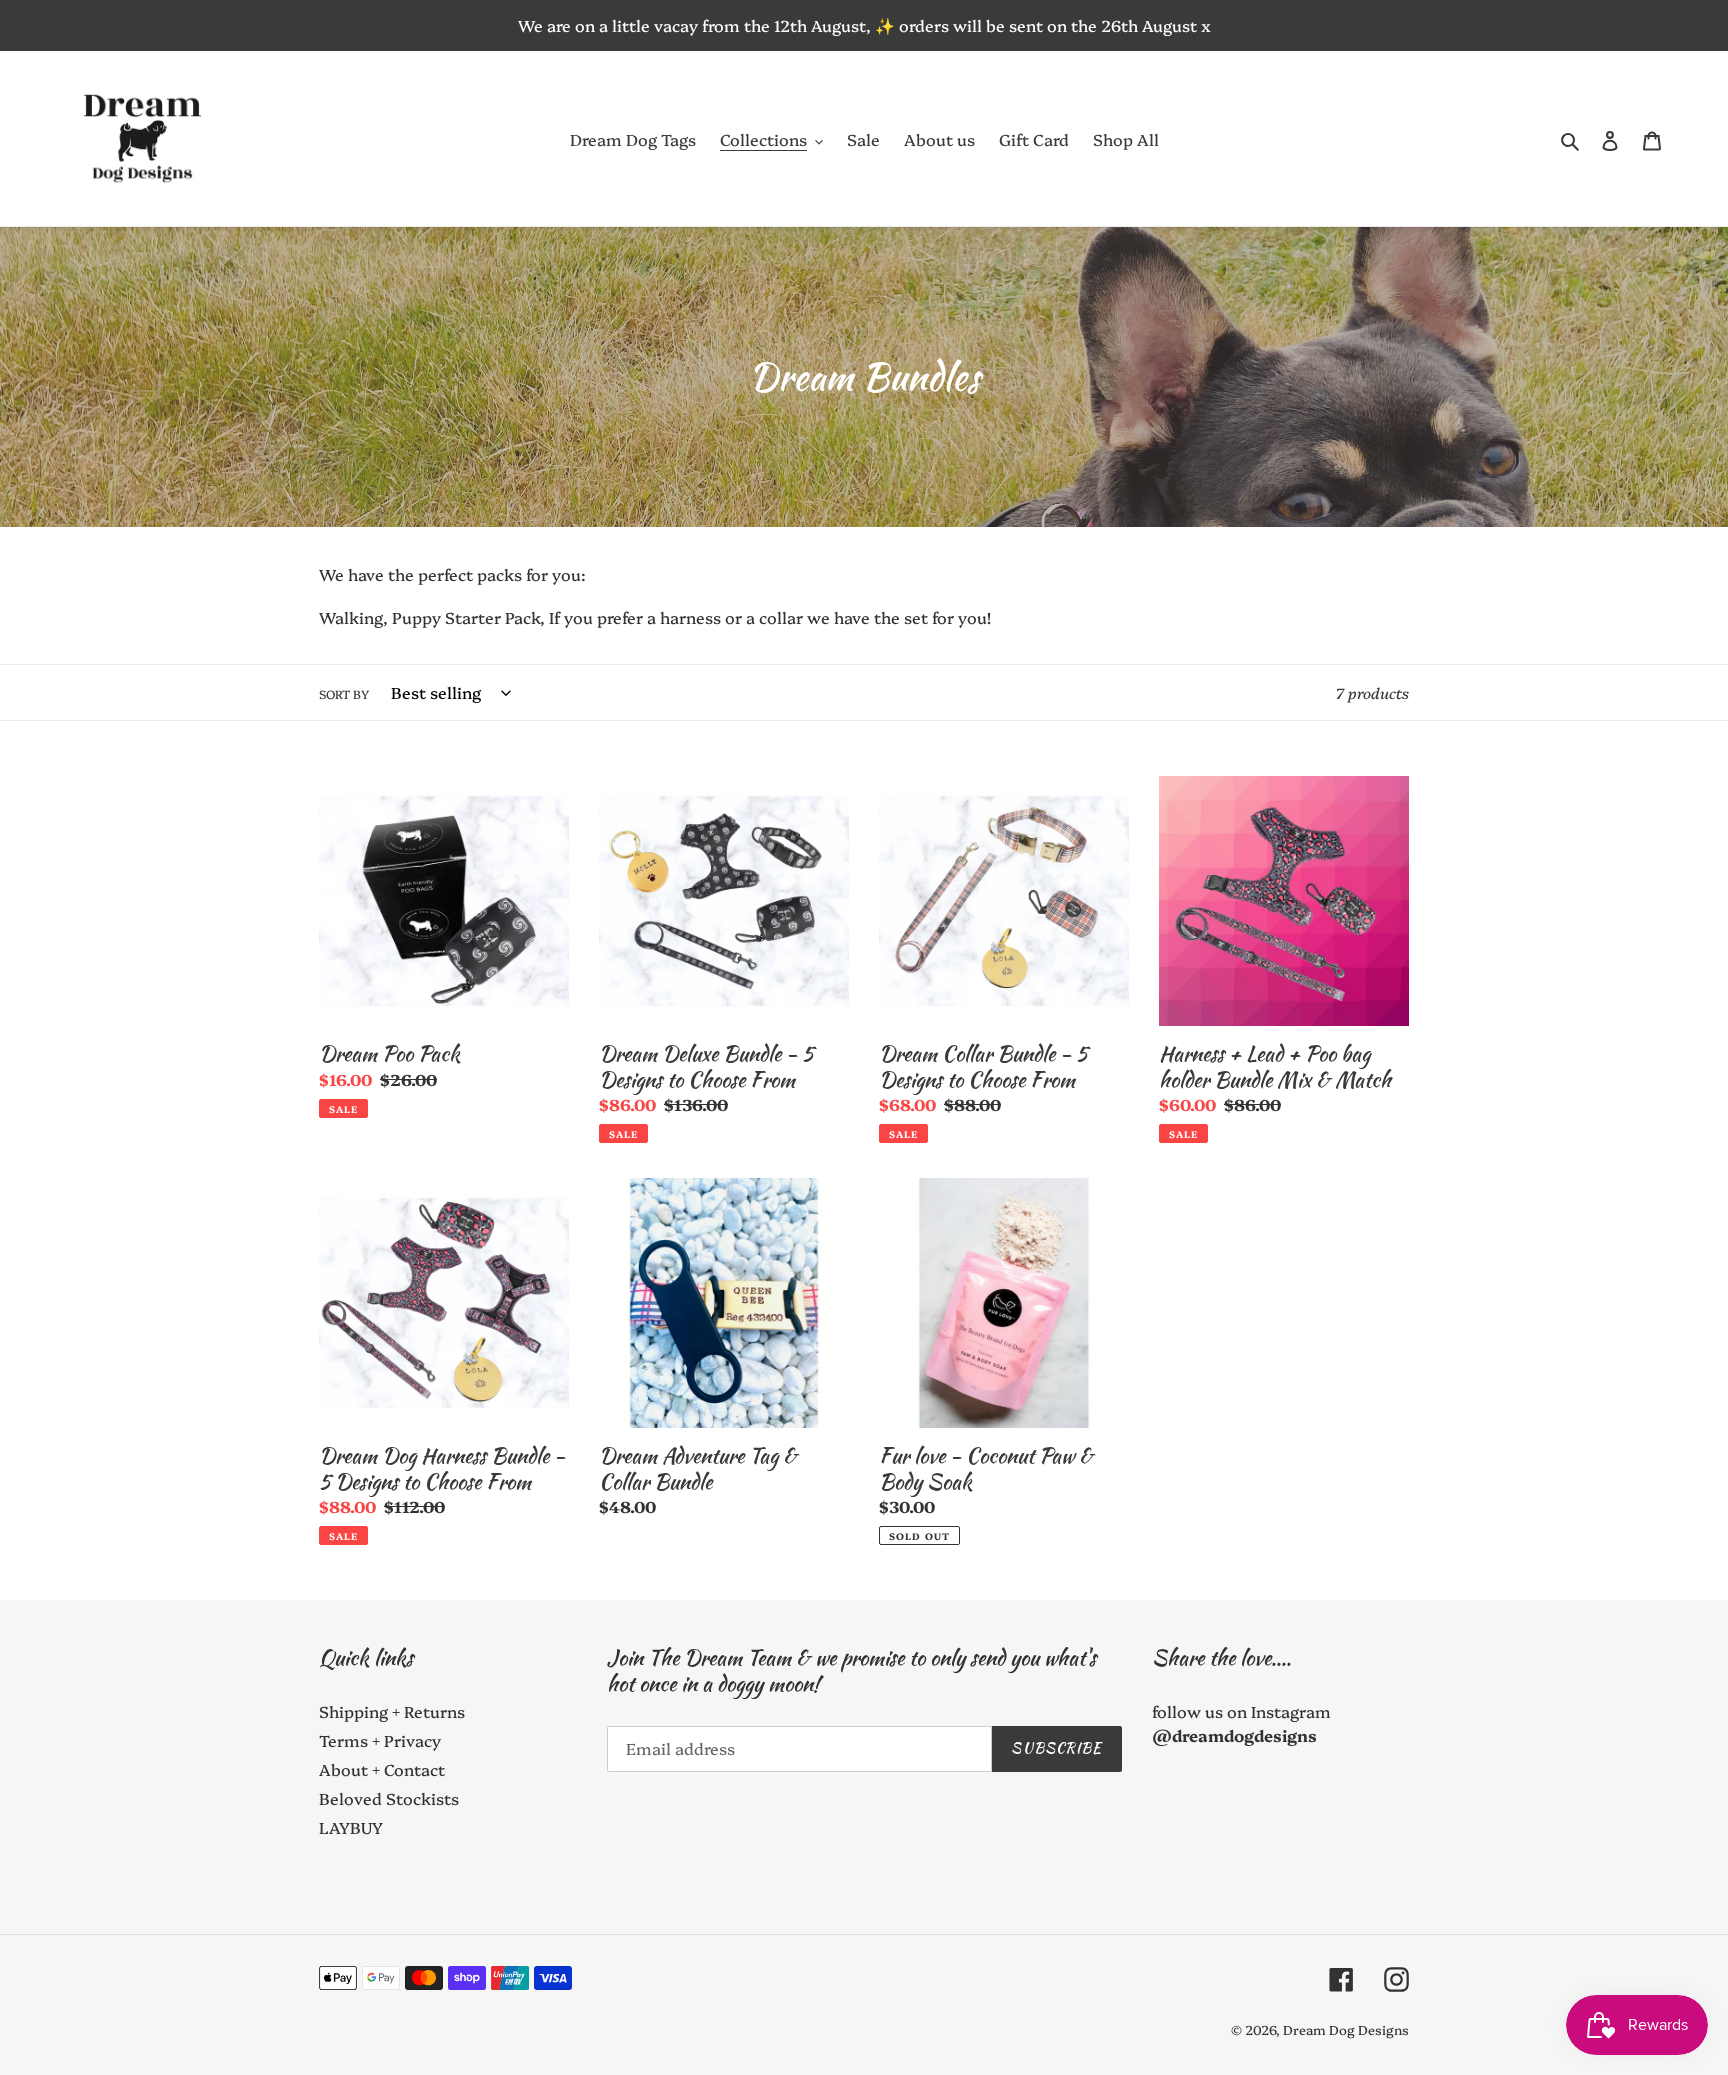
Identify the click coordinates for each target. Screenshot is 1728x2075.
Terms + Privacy (380, 1740)
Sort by (344, 693)
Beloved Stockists (389, 1798)
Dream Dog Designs (1346, 2029)
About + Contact (382, 1769)
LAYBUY (351, 1827)
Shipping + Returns (392, 1711)
